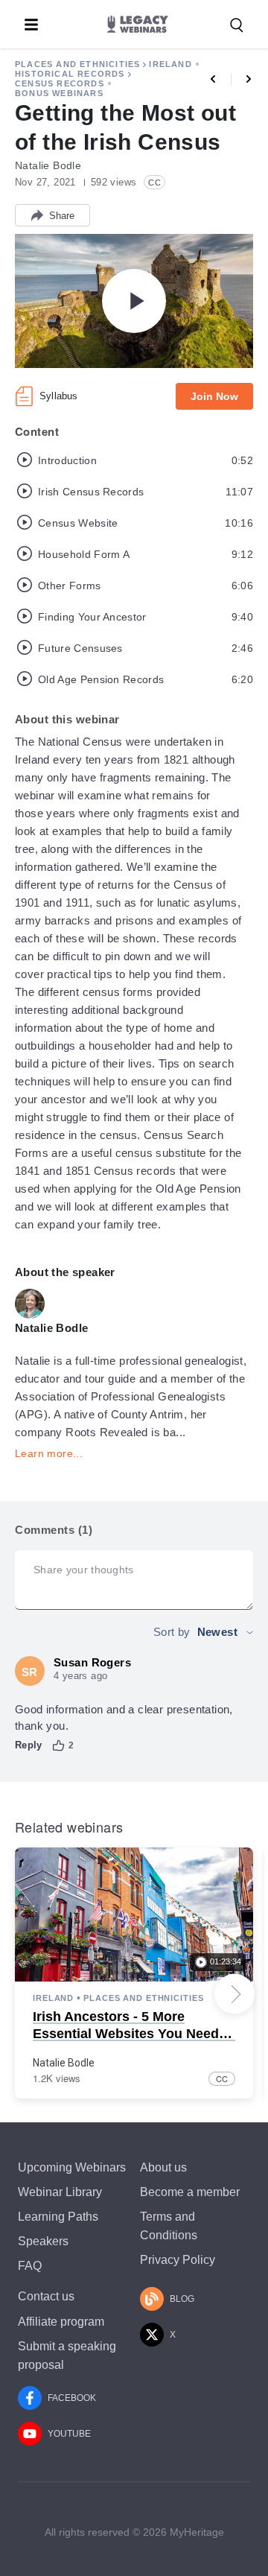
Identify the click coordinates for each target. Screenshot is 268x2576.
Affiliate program (61, 2322)
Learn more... (49, 1453)
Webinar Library (60, 2192)
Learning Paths (58, 2217)
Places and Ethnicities (77, 64)
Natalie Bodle (64, 2063)
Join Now (214, 396)
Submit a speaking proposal (67, 2355)
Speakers (43, 2241)
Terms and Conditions (169, 2226)
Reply (29, 1745)
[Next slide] (234, 1994)
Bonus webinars (59, 93)
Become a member (190, 2192)
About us (163, 2167)
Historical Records (70, 74)
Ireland (170, 64)
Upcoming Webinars (72, 2167)
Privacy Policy (178, 2260)
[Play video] (134, 301)
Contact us (46, 2296)
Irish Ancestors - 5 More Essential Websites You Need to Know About (134, 2034)
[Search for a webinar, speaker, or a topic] (237, 25)
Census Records (60, 83)
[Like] (59, 1745)
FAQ (30, 2266)
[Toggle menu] (31, 25)
